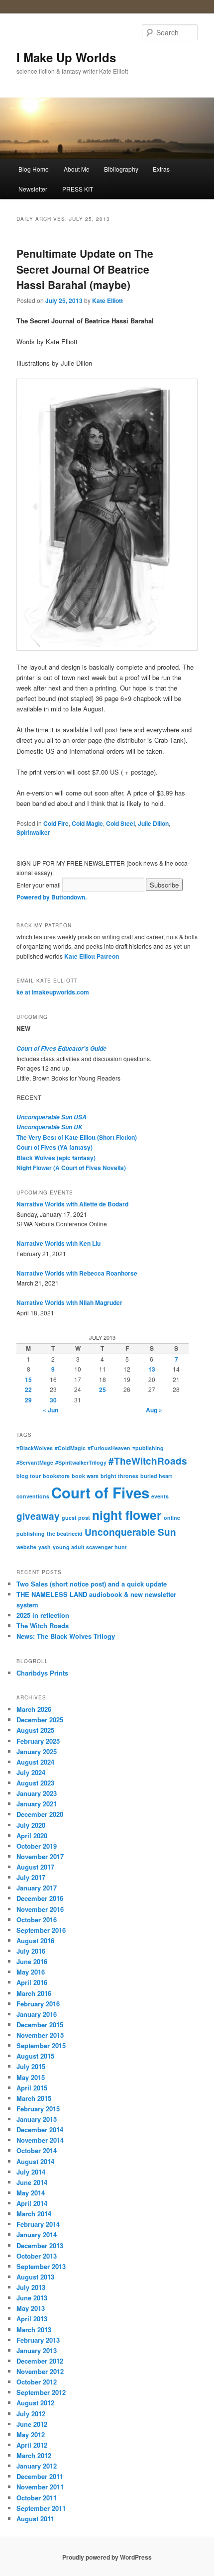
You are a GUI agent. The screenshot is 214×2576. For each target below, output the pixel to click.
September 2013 (41, 2266)
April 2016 (32, 1982)
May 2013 (31, 2308)
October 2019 (37, 1846)
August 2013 (35, 2277)
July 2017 (31, 1877)
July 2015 (31, 2066)
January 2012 (37, 2466)
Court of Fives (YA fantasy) (54, 1147)
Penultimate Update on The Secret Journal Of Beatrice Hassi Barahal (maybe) (85, 269)
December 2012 (40, 2361)
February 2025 (38, 1741)
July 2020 (31, 1825)
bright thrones (119, 1476)
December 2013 (40, 2245)
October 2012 (37, 2382)
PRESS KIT (78, 189)
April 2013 (32, 2319)
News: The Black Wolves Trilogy (66, 1636)
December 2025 (40, 1720)
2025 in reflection (43, 1615)
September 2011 (41, 2508)
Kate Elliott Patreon (92, 956)
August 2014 (35, 2161)
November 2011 (40, 2487)
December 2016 (40, 1898)
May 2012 (31, 2434)
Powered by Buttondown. (52, 897)
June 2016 (32, 1961)
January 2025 (37, 1751)
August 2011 (35, 2519)
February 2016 (38, 2004)
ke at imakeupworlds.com (53, 992)
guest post (76, 1518)
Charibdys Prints (42, 1673)
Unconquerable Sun (130, 1532)
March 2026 (34, 1709)
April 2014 (32, 2203)
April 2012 (32, 2445)
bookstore (56, 1476)
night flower (127, 1515)
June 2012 (32, 2424)
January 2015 (37, 2119)
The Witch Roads (43, 1626)
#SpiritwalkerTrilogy (81, 1462)
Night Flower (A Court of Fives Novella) (71, 1168)
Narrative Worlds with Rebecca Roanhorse (77, 1273)
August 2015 (35, 2056)
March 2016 (34, 1993)
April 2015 (32, 2088)
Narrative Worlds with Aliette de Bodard (72, 1204)
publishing (31, 1534)
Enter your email (39, 885)
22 (28, 1389)
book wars (85, 1476)
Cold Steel (120, 823)
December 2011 (40, 2476)
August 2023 (35, 1783)
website (26, 1547)
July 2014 (31, 2172)
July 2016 (31, 1951)
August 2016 (35, 1940)
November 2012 (40, 2371)
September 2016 (41, 1930)
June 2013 (32, 2298)
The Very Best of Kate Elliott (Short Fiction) (77, 1137)
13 (152, 1369)
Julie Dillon (153, 823)
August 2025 (35, 1730)
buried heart (156, 1476)
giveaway (38, 1516)
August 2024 (35, 1762)
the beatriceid (65, 1534)
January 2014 (37, 2234)
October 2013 (37, 2256)
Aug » (154, 1410)
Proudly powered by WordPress (107, 2557)
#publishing (148, 1448)
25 (103, 1389)
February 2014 (38, 2224)
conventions (33, 1496)
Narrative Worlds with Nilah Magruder (69, 1302)
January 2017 (37, 1888)
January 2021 (37, 1804)
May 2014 (31, 2193)
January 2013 (37, 2350)
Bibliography (121, 169)
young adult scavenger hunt (90, 1547)
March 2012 (34, 2455)
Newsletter (33, 189)
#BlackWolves (35, 1448)
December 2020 (40, 1814)
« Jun (51, 1410)
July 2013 (31, 2287)
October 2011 (37, 2498)
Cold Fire (56, 823)
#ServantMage (35, 1462)
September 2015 (41, 2045)
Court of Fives (100, 1492)
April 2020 (32, 1835)
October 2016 (37, 1920)
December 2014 (40, 2130)
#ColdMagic (70, 1448)
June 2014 (32, 2182)
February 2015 (38, 2109)
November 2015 (40, 2035)
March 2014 (34, 2214)
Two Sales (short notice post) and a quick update (92, 1584)
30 (53, 1400)
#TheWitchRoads (148, 1461)
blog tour (29, 1476)
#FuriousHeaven (109, 1448)
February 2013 (38, 2340)
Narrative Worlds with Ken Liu (58, 1243)
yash (45, 1547)
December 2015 (40, 2025)
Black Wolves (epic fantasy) (56, 1158)
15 (28, 1380)
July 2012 (31, 2414)
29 (28, 1400)
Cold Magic (87, 823)
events (160, 1496)
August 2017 (35, 1867)
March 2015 (34, 2098)
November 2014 (40, 2140)
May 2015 (31, 2077)
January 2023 (37, 1793)
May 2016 (31, 1972)
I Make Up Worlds (66, 57)
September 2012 (41, 2392)
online (172, 1518)
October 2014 (37, 2150)
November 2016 (40, 1909)
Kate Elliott (107, 300)
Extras (161, 169)
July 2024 (31, 1772)
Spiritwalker (33, 832)
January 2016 (37, 2014)
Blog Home (34, 169)
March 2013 (34, 2329)
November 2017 (40, 1856)
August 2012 (35, 2403)
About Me (77, 169)
